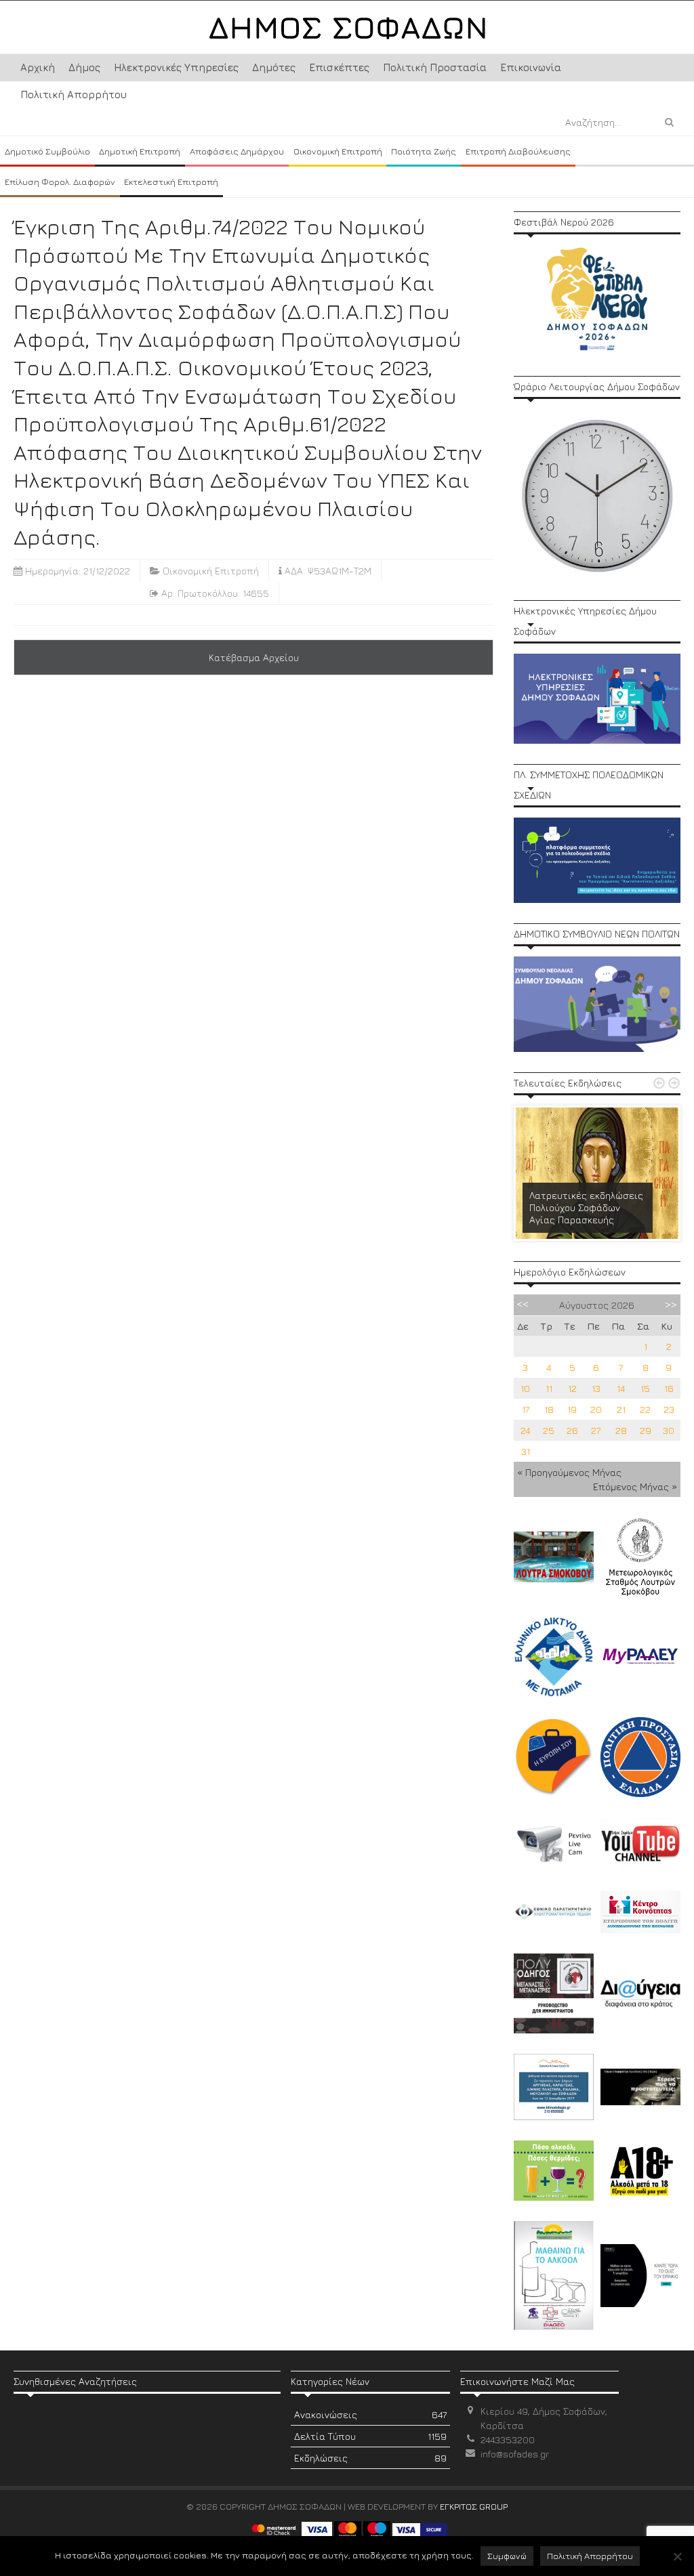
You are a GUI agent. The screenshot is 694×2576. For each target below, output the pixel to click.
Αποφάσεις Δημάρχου (237, 151)
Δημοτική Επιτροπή (140, 151)
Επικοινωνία (531, 67)
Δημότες (274, 67)
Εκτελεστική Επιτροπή (171, 182)
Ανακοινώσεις (370, 2414)
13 (596, 1388)
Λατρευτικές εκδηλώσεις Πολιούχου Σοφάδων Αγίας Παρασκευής (586, 1207)
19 (572, 1409)
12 (572, 1388)
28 (621, 1430)
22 (645, 1409)
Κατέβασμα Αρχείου (254, 657)
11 (549, 1388)
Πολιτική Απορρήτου (74, 94)
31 (526, 1451)
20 (596, 1409)
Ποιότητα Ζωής (424, 151)
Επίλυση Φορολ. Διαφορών (60, 182)
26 (572, 1430)
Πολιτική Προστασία (435, 67)
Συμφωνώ (507, 2556)
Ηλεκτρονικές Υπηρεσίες (176, 67)
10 (525, 1388)
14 (621, 1388)
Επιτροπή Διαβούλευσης (518, 151)
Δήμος (84, 67)
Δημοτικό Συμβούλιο (47, 151)
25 (549, 1430)
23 (669, 1409)
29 (646, 1430)
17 (526, 1409)
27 (596, 1430)
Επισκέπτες (339, 67)
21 (621, 1409)
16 (669, 1388)
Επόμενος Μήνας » (635, 1486)
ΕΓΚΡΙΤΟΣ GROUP (474, 2506)
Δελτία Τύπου (370, 2436)
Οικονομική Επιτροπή (338, 151)
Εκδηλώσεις (370, 2458)
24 (525, 1430)
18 (549, 1409)
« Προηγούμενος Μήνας (569, 1472)
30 (669, 1430)
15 (645, 1388)
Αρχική (38, 67)
